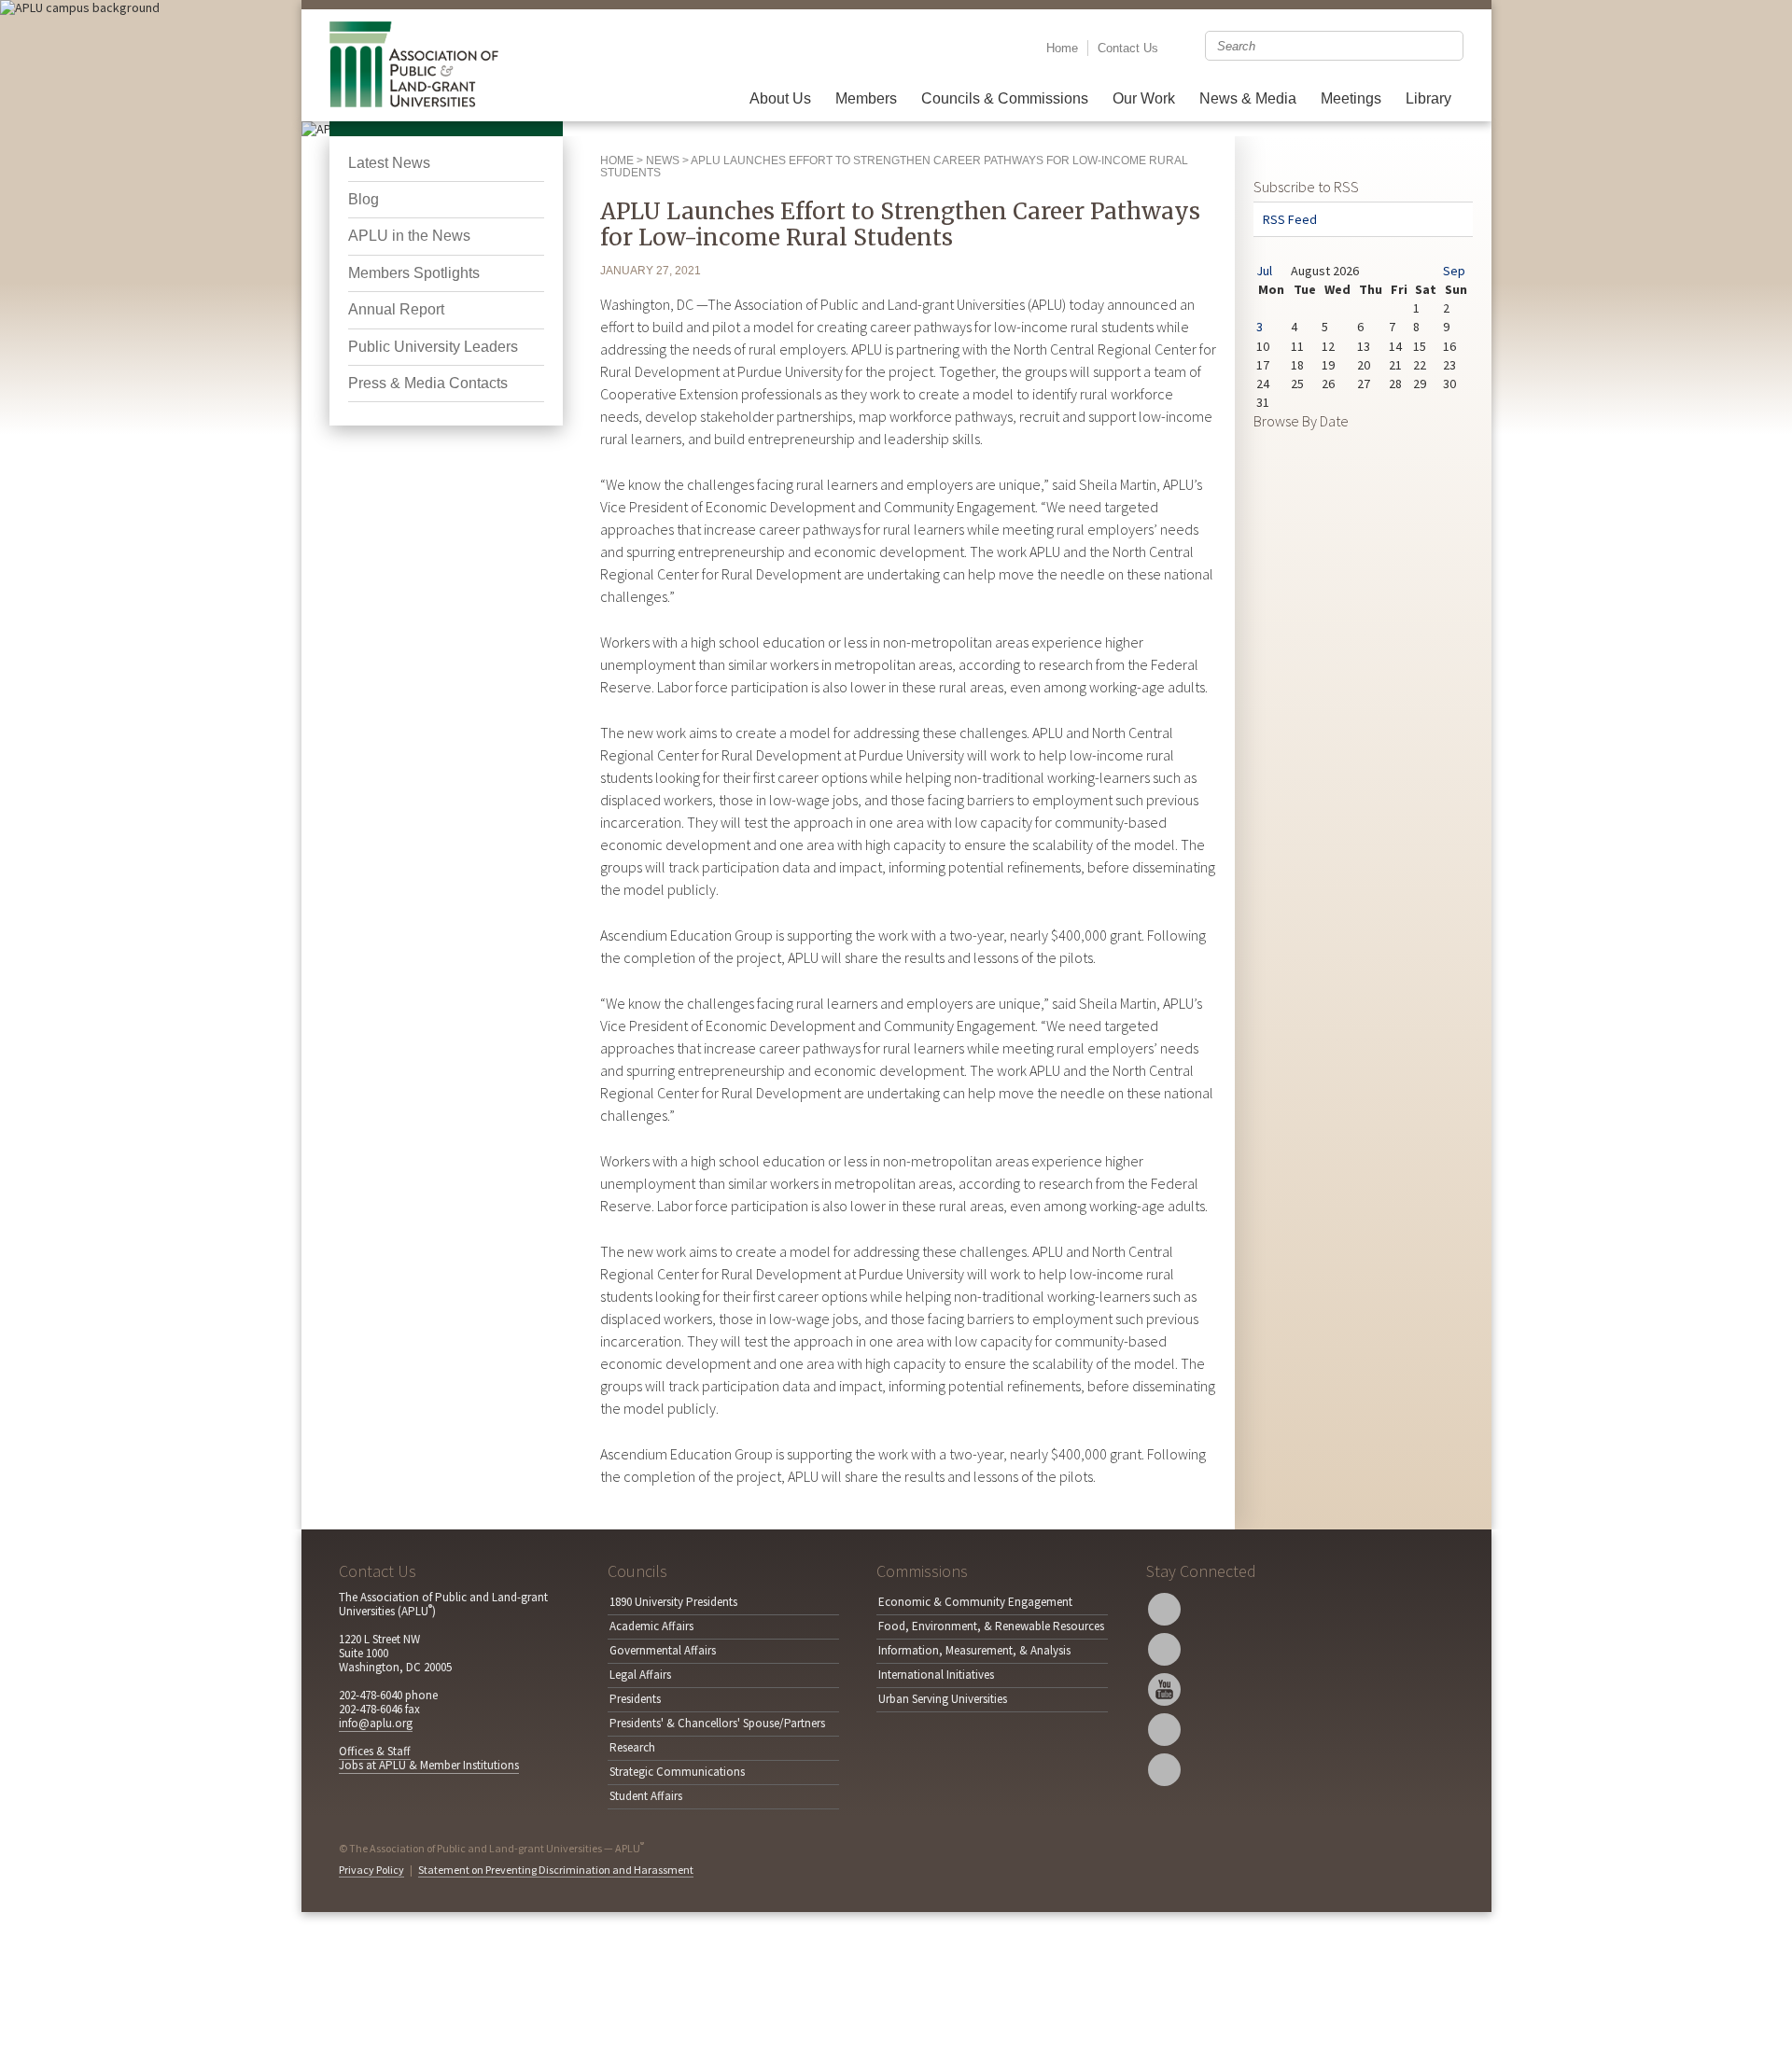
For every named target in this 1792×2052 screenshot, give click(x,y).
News (663, 161)
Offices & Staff (375, 1751)
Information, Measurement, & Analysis (974, 1650)
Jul (1264, 271)
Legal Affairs (640, 1675)
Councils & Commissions (1005, 98)
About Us (780, 98)
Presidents (635, 1699)
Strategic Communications (677, 1772)
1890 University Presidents (673, 1602)
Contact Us (1128, 48)
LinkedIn (1164, 1730)
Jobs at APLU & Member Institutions (429, 1765)
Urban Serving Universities (943, 1699)
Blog (364, 199)
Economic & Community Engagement (975, 1602)
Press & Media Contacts (428, 383)
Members (866, 98)
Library (1428, 98)
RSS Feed (1290, 219)
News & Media (1248, 98)
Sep (1454, 271)
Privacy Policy (371, 1870)
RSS (1164, 1770)
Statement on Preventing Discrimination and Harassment (556, 1870)
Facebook (1164, 1649)
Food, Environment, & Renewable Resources (991, 1626)
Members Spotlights (414, 273)
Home (1062, 48)
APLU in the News (409, 236)
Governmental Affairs (663, 1650)
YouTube (1164, 1689)
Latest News (389, 163)
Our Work (1144, 98)
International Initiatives (936, 1675)
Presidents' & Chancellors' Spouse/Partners (717, 1723)
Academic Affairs (651, 1626)
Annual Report (396, 309)
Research (632, 1747)
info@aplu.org (376, 1723)
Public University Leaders (433, 347)
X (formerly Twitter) (1164, 1609)
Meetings (1351, 98)
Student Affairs (646, 1796)
